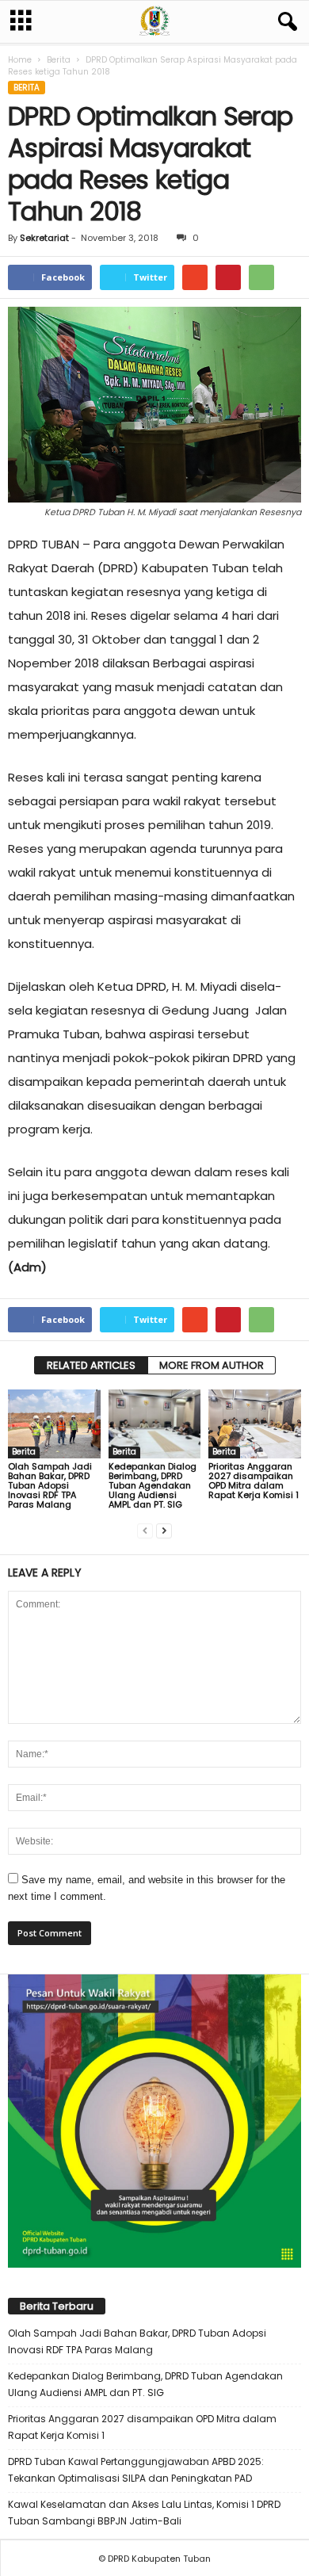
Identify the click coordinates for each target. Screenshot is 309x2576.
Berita (59, 60)
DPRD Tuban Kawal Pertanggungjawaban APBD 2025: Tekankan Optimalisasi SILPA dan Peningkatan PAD (136, 2470)
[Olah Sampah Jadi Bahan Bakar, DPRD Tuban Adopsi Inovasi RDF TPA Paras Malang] (54, 1424)
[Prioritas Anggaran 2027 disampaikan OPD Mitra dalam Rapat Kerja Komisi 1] (255, 1424)
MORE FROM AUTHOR (212, 1365)
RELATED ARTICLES (91, 1365)
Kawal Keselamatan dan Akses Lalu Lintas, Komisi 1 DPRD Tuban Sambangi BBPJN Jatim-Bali (144, 2513)
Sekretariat (44, 238)
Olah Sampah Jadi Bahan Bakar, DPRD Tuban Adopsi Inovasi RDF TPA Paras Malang (50, 1485)
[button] (284, 22)
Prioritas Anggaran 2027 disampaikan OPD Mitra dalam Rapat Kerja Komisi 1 (254, 1481)
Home (20, 60)
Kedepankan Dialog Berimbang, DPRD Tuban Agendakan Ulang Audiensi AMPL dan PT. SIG (153, 1485)
